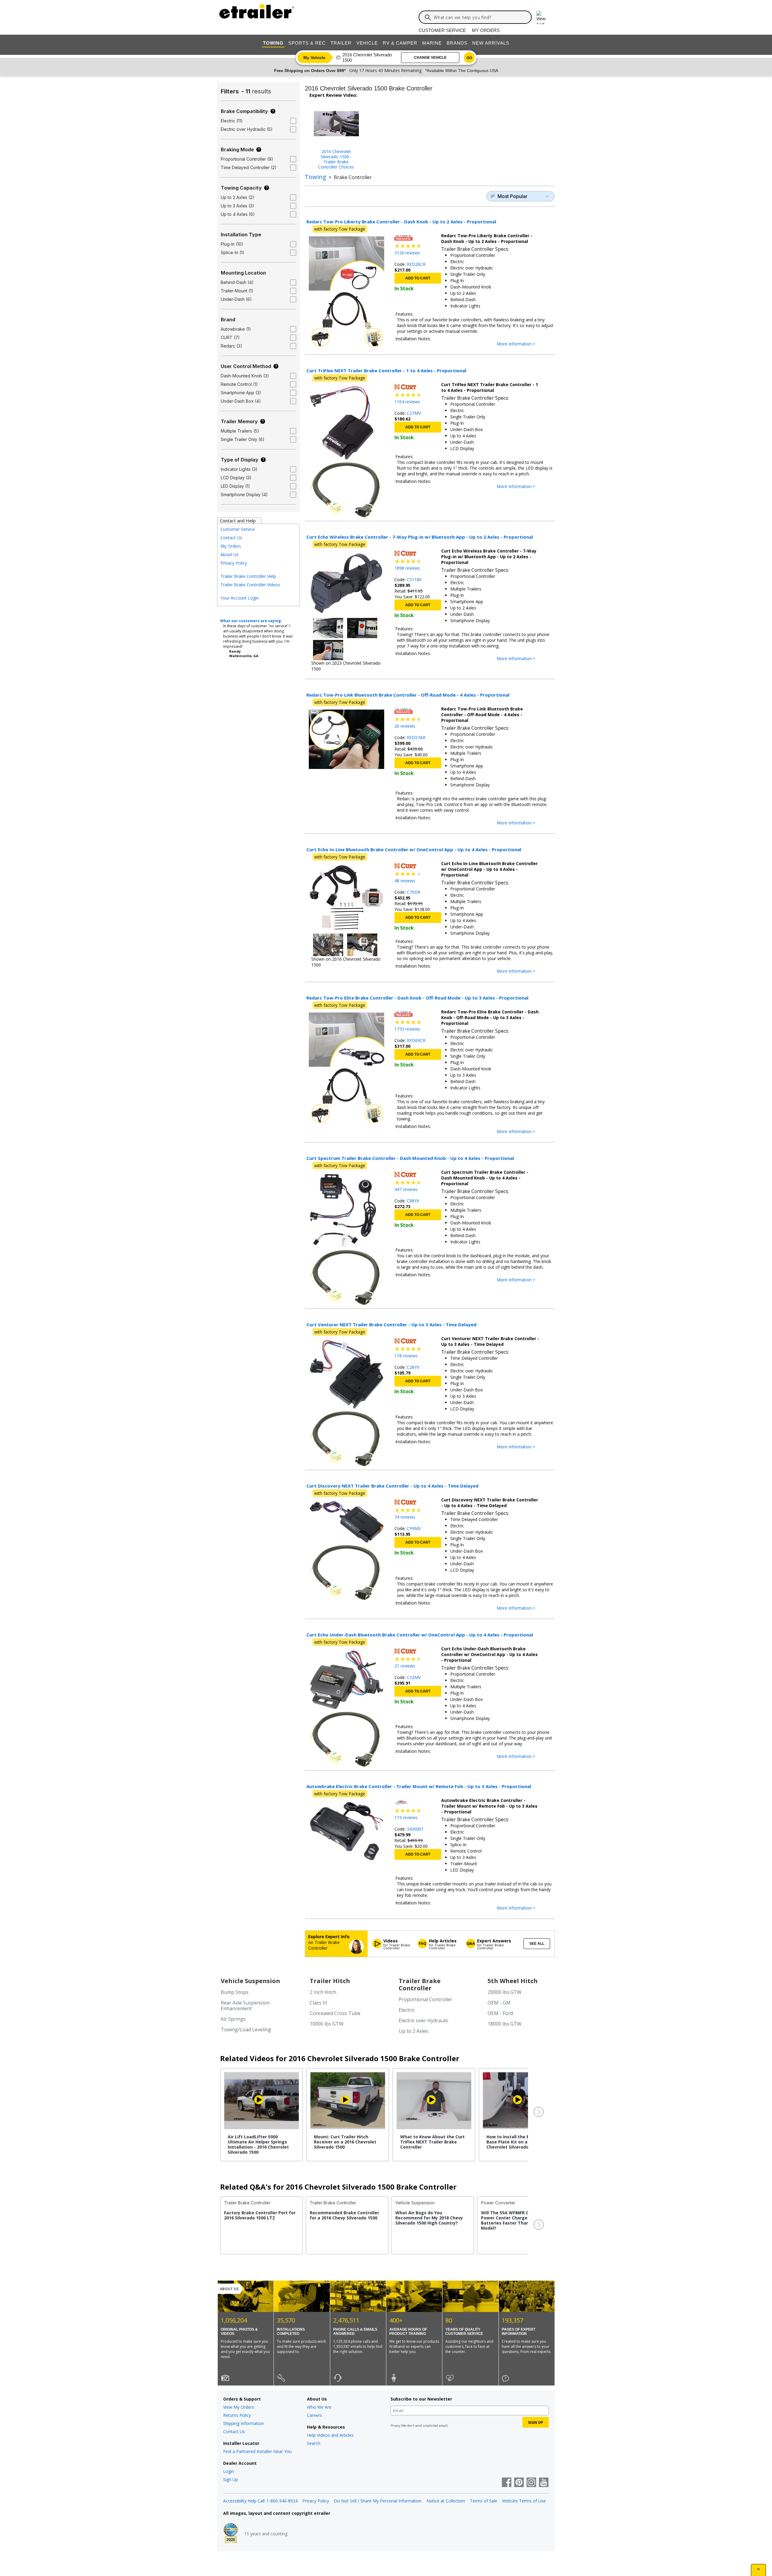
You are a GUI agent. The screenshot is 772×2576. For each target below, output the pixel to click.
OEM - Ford (500, 2013)
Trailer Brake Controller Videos (250, 585)
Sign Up (231, 2479)
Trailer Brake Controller (420, 1984)
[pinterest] (519, 2483)
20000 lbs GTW (505, 1992)
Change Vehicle (430, 58)
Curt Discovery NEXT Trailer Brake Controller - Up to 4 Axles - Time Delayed (392, 1486)
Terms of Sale (484, 2501)
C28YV (413, 1367)
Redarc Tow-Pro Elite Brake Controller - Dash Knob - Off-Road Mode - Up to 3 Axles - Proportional (417, 998)
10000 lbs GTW (327, 2024)
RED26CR (416, 264)
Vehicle (367, 43)
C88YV (413, 1201)
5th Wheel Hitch (513, 1981)
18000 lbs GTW (505, 2024)
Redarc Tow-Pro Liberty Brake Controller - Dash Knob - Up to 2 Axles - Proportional (401, 222)
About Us (229, 554)
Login (229, 2471)
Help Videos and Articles (330, 2435)
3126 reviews (407, 253)
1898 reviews (407, 568)
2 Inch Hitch (323, 1992)
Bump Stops (235, 1992)
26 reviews (405, 726)
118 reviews (406, 1356)
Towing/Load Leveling (246, 2030)
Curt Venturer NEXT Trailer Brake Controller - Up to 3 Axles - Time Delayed (391, 1324)
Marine (432, 43)
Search (314, 2443)
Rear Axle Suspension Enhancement (245, 2006)
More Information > (522, 344)
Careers (315, 2415)
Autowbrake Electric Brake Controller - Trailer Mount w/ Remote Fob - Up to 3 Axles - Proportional (419, 1786)
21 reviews (405, 1666)
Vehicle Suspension (250, 1981)
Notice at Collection (446, 2501)
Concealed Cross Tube (335, 2013)
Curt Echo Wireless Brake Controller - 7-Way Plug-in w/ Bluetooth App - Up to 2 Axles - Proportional (420, 537)
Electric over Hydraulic (424, 2020)
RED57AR (416, 737)
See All (537, 1944)
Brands (457, 43)
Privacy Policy (234, 563)
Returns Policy (237, 2415)
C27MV (414, 413)
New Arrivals (491, 43)
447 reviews (406, 1189)
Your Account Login (240, 598)
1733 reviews (407, 1029)
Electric (407, 2010)
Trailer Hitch (330, 1981)
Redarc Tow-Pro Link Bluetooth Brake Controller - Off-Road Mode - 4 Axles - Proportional (408, 695)
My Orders (486, 30)
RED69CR (416, 1040)
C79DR (414, 892)
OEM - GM (499, 2003)
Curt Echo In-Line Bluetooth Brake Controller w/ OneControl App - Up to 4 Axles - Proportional (414, 849)
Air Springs (233, 2019)
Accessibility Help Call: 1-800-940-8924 (260, 2501)
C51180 (414, 579)
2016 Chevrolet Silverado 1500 (367, 57)
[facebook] (507, 2483)
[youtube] (544, 2483)
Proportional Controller (426, 1999)
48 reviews (405, 881)
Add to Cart (418, 278)
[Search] (428, 17)
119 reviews (406, 1817)
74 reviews (405, 1517)
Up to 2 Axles (413, 2031)
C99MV (414, 1528)
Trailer (341, 43)
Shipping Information (244, 2423)
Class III (318, 2003)
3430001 (415, 1829)
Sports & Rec (307, 43)
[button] (538, 2112)
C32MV (414, 1677)
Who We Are (319, 2407)
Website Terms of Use (524, 2501)
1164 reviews (407, 402)
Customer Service (442, 30)
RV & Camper (400, 43)
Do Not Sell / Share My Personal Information (378, 2501)
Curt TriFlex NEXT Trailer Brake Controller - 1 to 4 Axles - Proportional (386, 370)
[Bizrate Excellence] (231, 2533)
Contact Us (231, 538)
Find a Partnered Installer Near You (257, 2451)
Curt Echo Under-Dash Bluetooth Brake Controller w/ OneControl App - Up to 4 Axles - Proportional (420, 1635)
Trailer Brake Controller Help (248, 576)
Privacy (395, 2426)
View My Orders (239, 2407)
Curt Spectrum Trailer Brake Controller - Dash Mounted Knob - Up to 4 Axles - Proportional (410, 1158)
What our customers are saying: (251, 621)
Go (469, 58)
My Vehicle (314, 58)
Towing (273, 43)
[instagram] (531, 2483)
